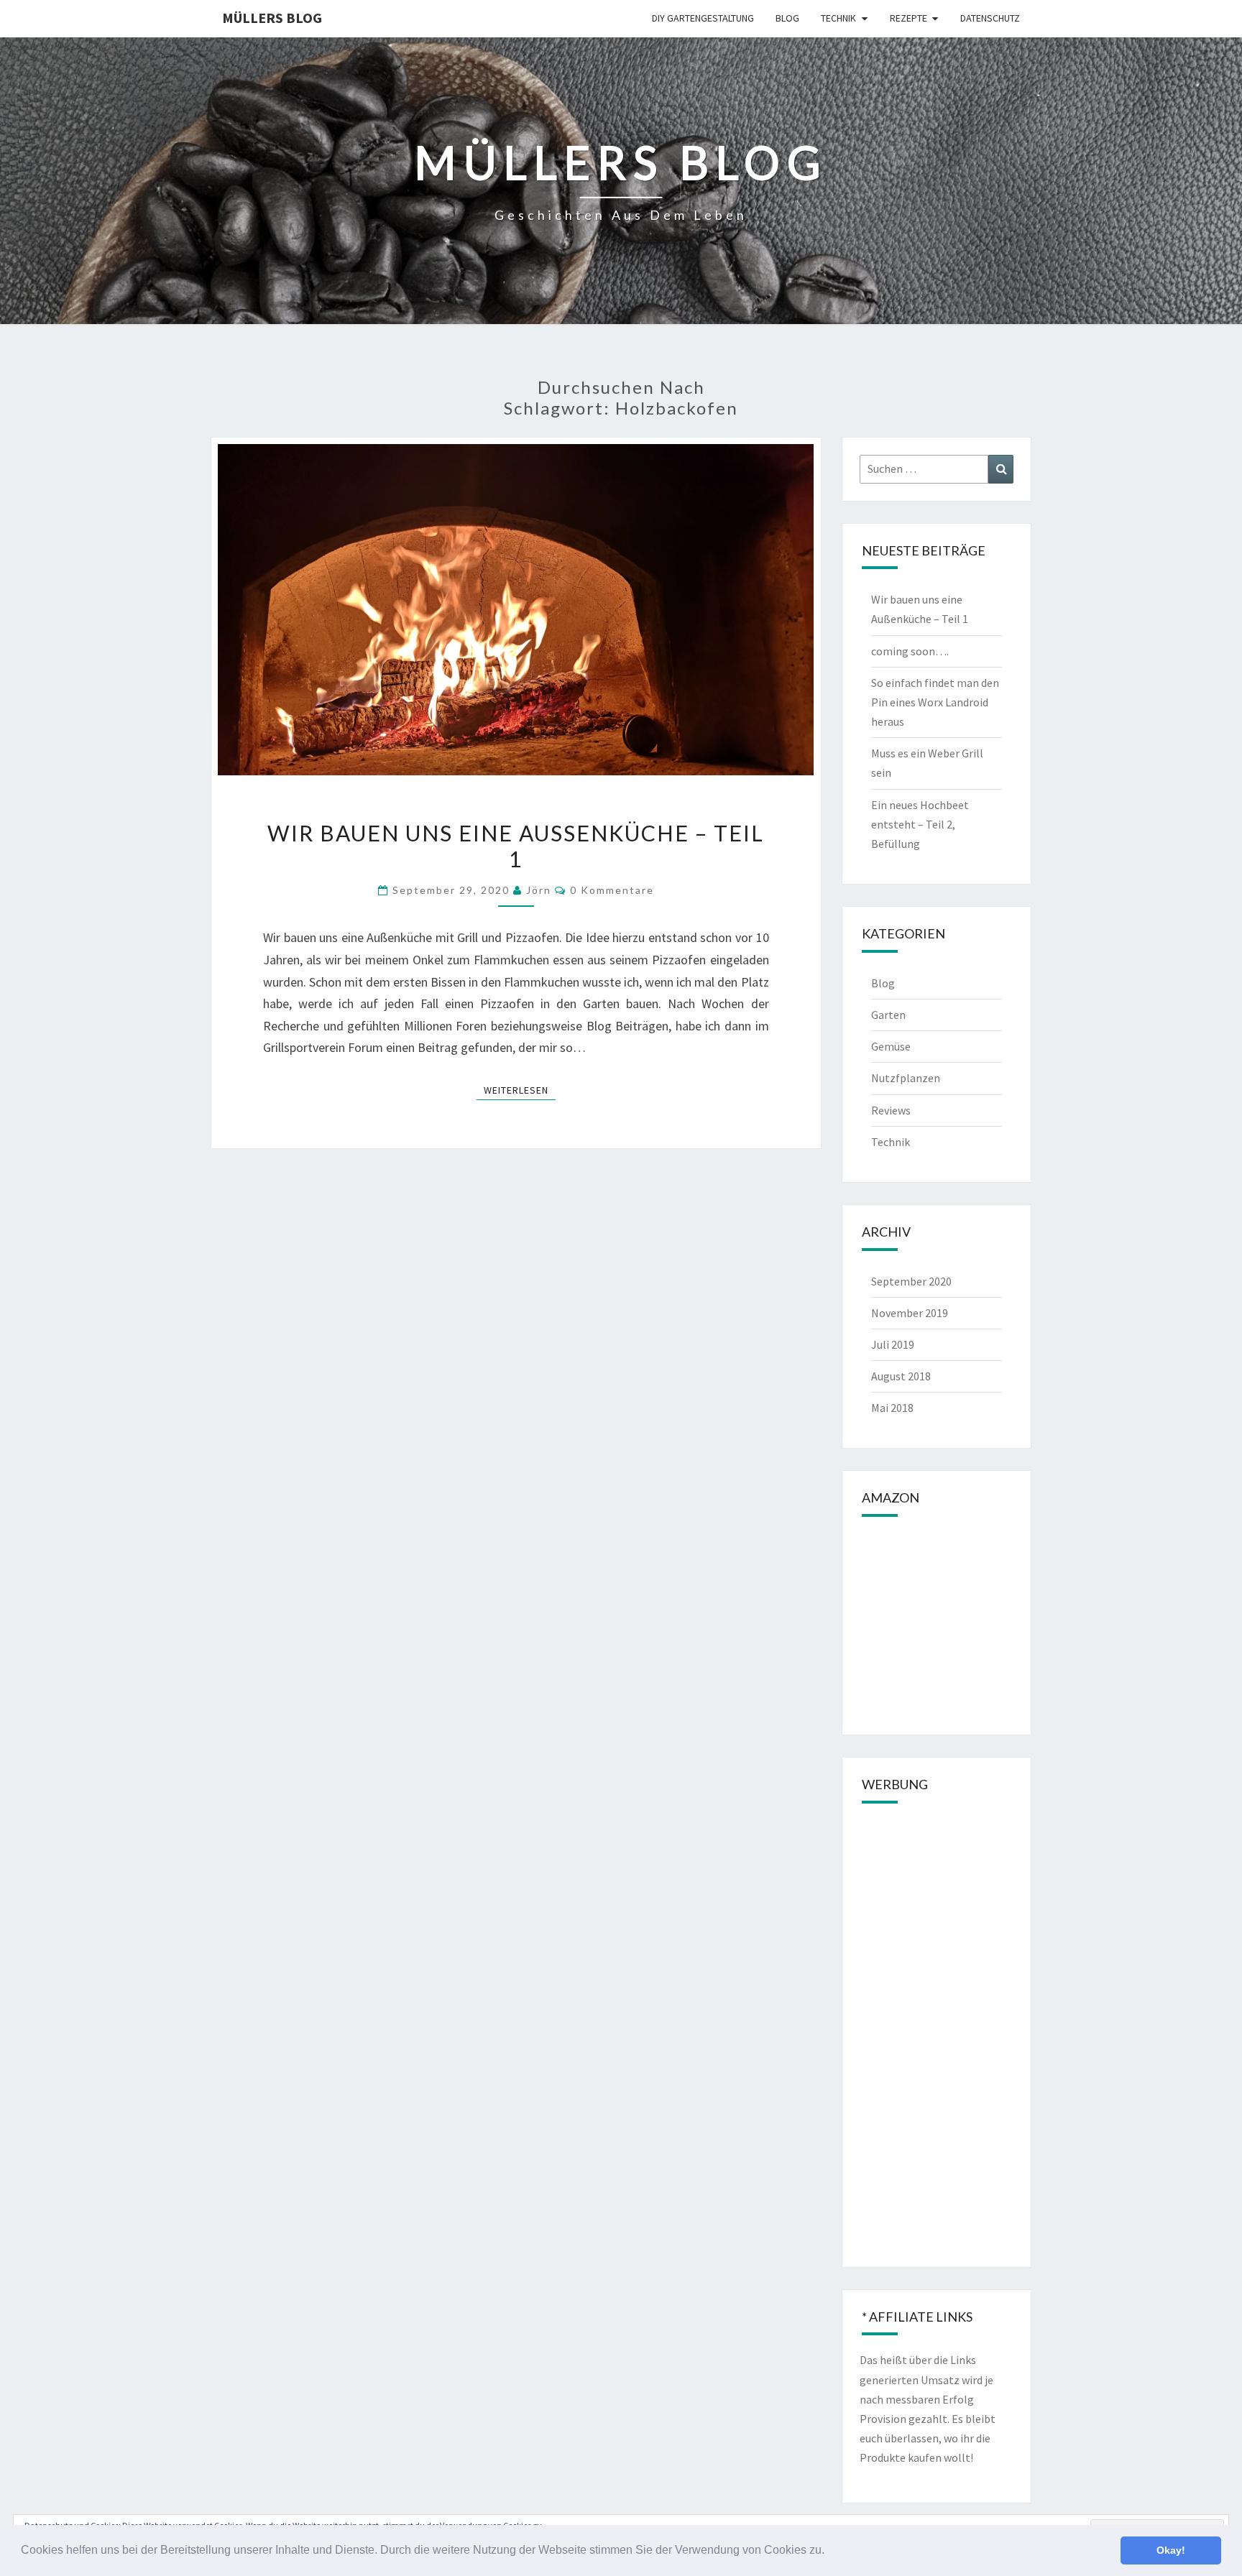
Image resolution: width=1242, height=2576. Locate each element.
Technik (838, 18)
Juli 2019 (893, 1344)
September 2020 (911, 1281)
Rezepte (908, 18)
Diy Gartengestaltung (703, 18)
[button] (829, 2552)
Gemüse (891, 1046)
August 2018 (901, 1376)
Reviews (891, 1110)
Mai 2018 (892, 1408)
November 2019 (910, 1313)
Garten (888, 1015)
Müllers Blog (272, 18)
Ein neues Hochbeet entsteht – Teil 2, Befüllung (920, 824)
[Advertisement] (937, 2034)
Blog (787, 18)
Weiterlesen (520, 1090)
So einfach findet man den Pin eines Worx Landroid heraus (935, 702)
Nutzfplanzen (906, 1078)
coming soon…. (910, 651)
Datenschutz (990, 18)
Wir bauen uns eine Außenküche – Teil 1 (516, 846)
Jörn (539, 890)
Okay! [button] (1171, 2550)
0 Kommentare (612, 890)
